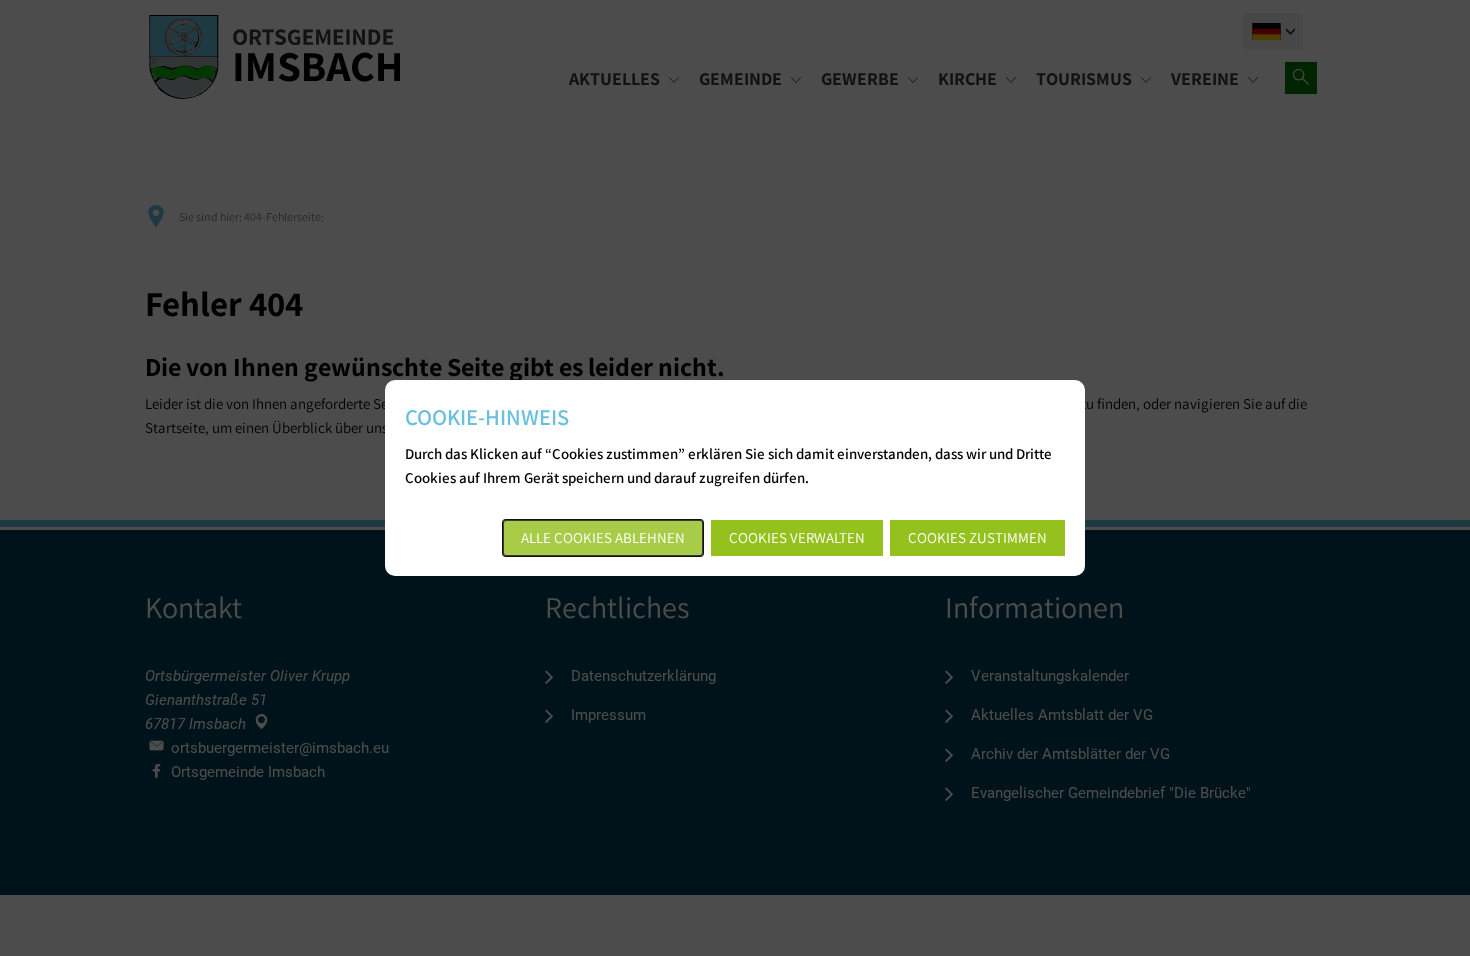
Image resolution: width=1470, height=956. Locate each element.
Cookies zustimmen (977, 537)
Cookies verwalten (797, 537)
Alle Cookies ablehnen (603, 537)
